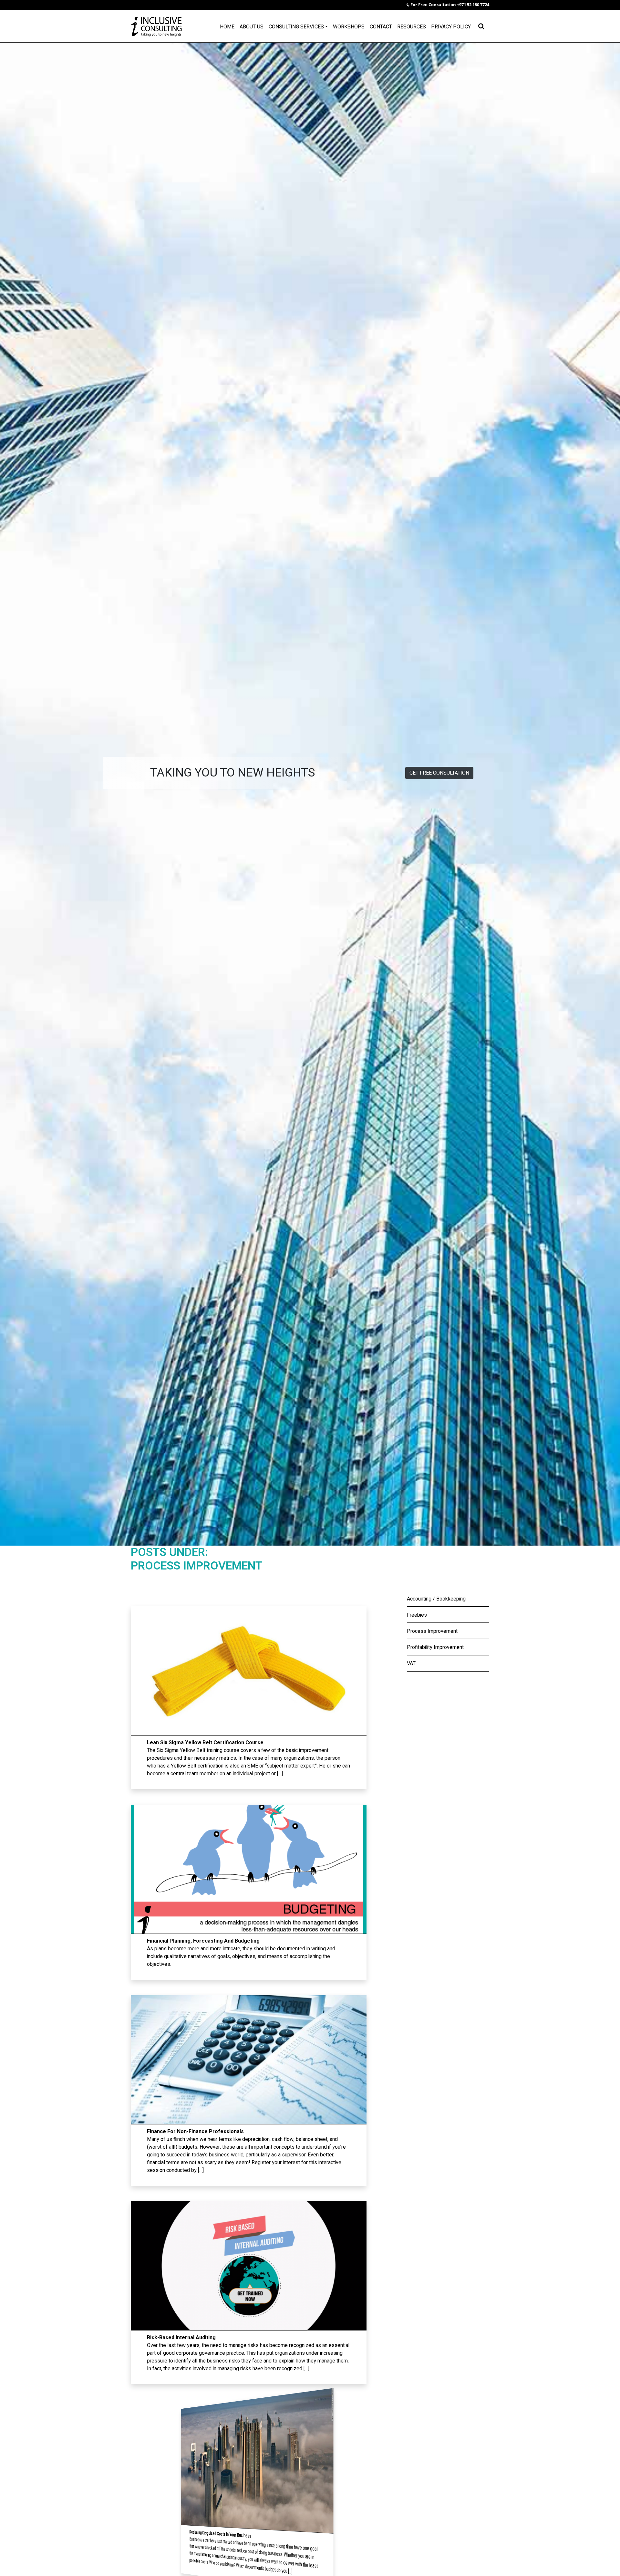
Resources (412, 27)
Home (227, 27)
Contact (381, 27)
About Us (252, 27)
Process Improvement (432, 1631)
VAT (411, 1663)
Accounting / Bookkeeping (436, 1599)
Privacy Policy (451, 27)
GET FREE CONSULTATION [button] (439, 773)
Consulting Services (296, 27)
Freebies (417, 1615)
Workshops (349, 27)
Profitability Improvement (435, 1647)
